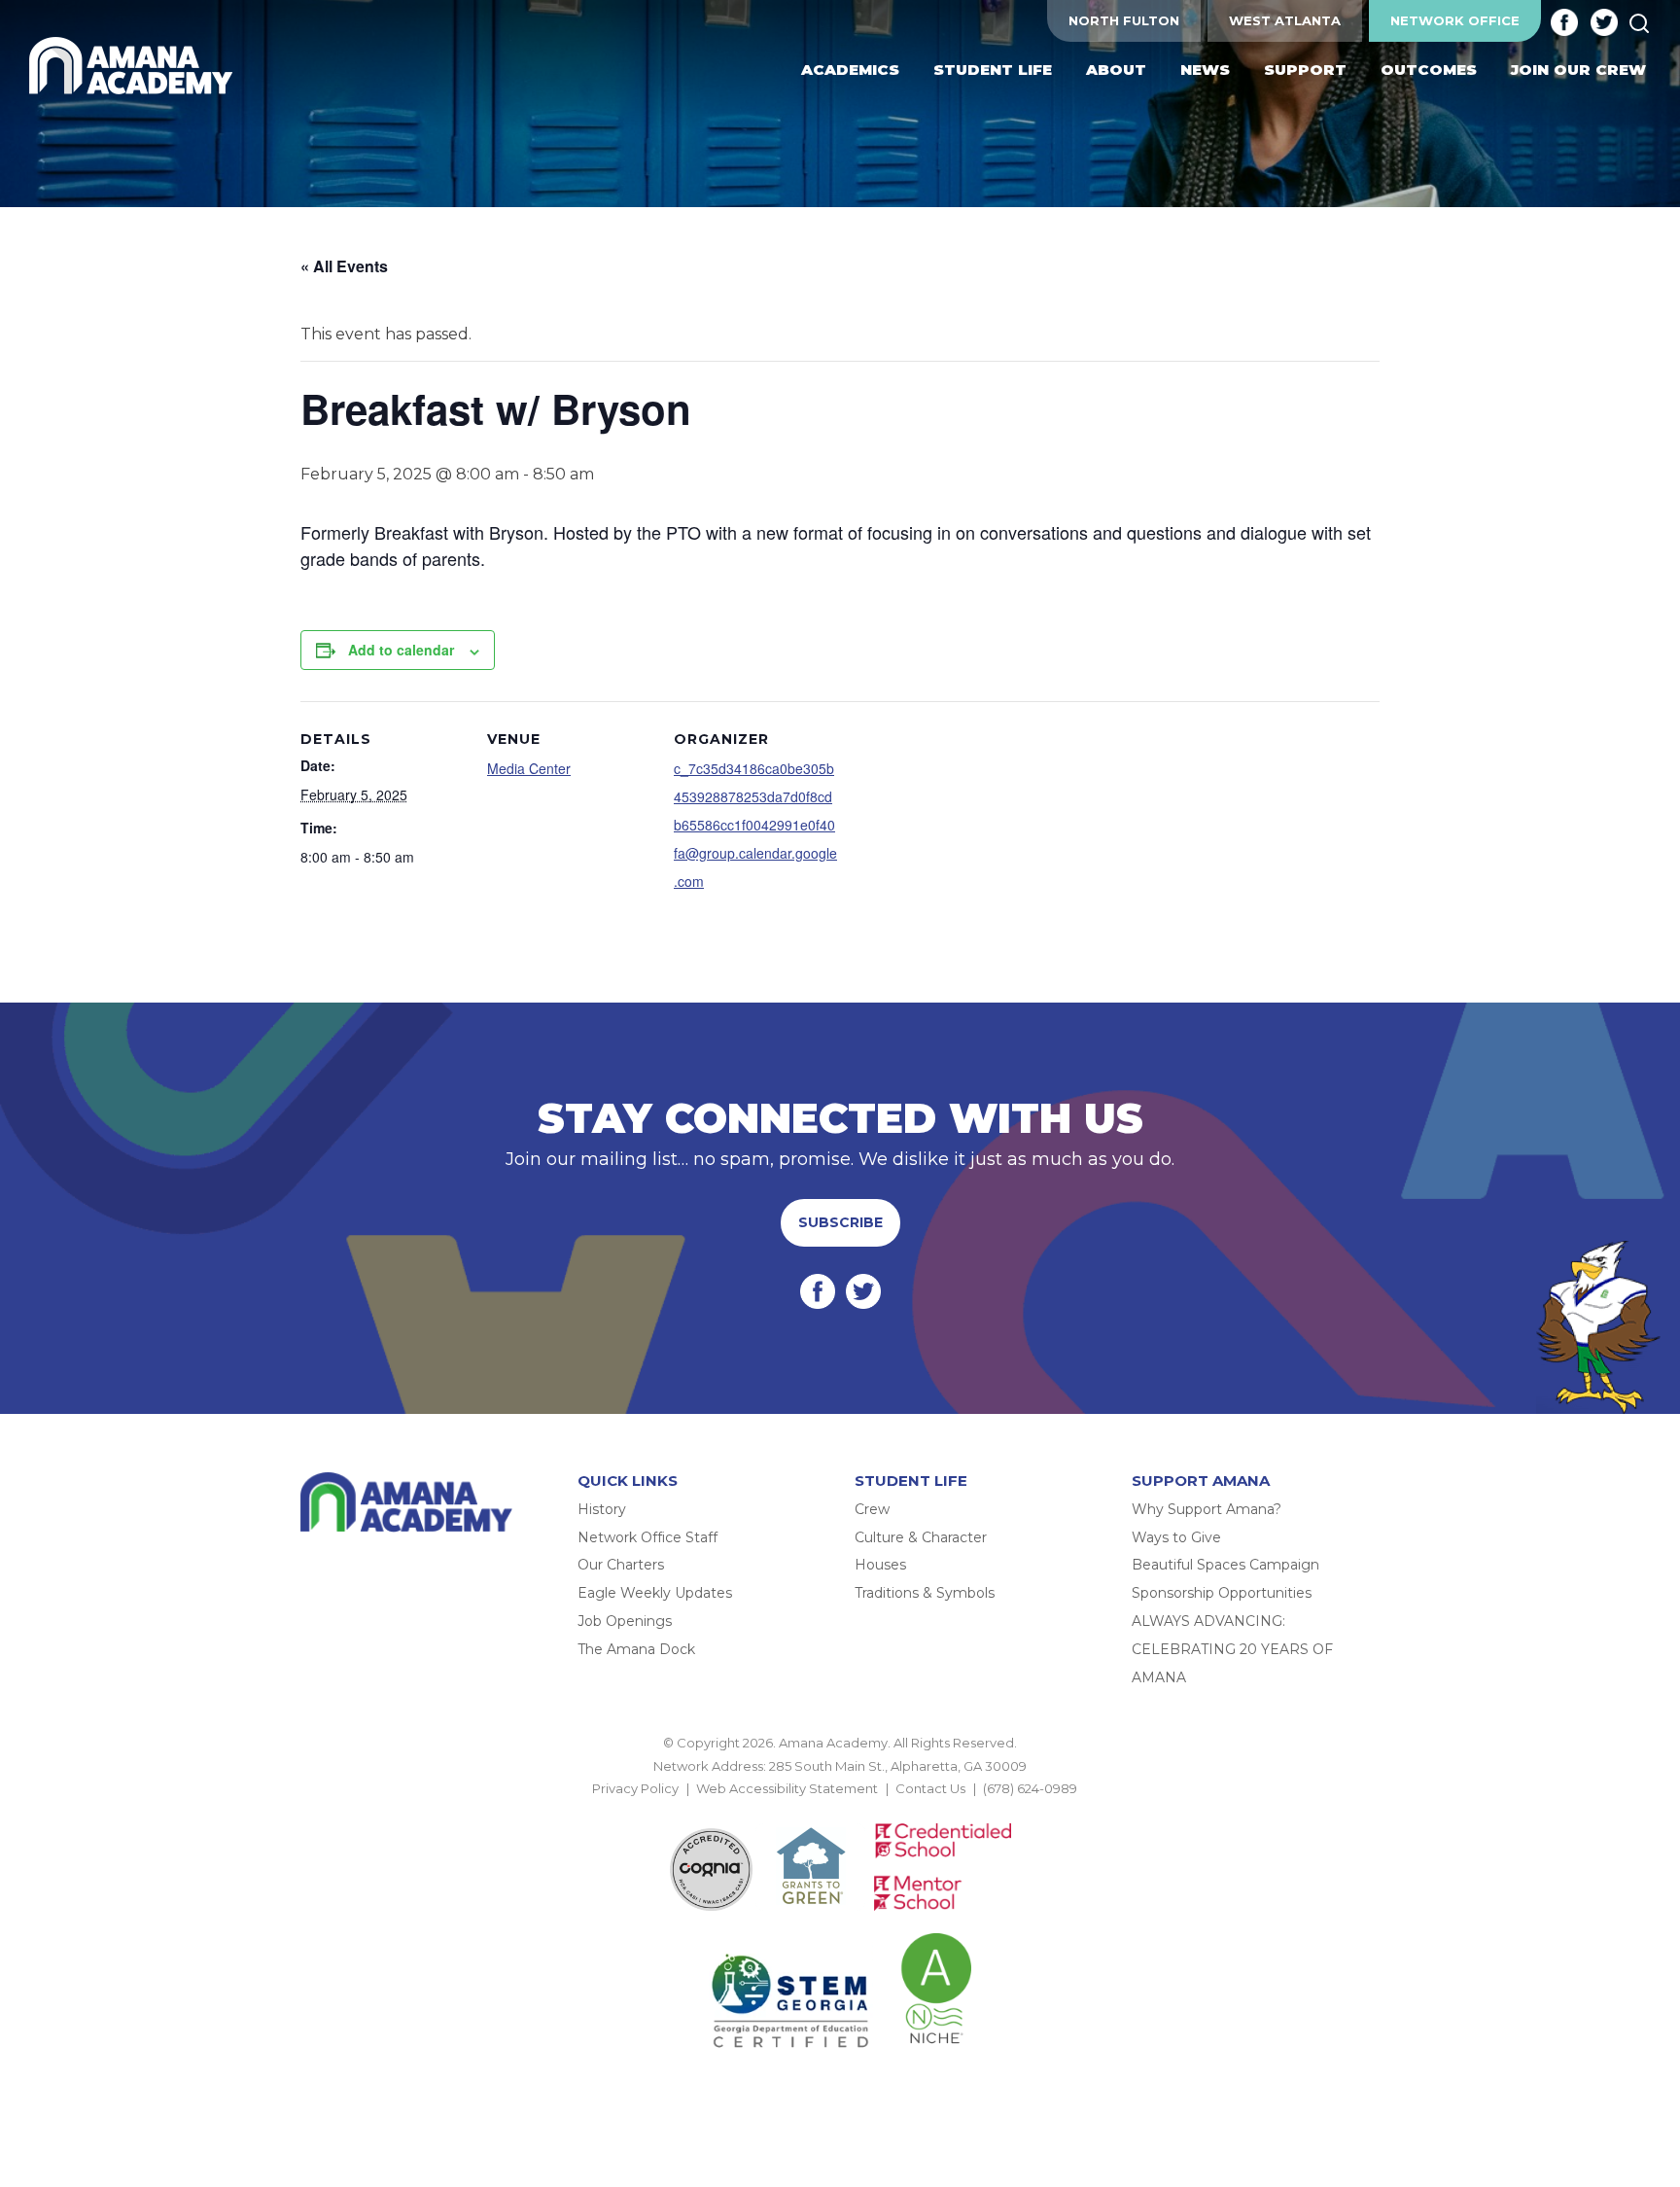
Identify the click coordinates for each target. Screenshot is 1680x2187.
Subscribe (840, 1222)
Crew (872, 1509)
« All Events (344, 266)
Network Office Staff (647, 1537)
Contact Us (930, 1788)
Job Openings (625, 1621)
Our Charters (621, 1565)
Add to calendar (401, 650)
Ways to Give (1176, 1537)
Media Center (529, 768)
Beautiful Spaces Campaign (1225, 1565)
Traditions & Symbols (925, 1593)
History (602, 1509)
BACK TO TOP (840, 1812)
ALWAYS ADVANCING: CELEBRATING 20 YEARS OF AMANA (1232, 1649)
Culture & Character (921, 1537)
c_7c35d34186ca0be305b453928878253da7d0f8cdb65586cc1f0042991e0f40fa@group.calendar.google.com (755, 824)
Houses (880, 1565)
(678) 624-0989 (1030, 1788)
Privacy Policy (635, 1788)
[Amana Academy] (135, 66)
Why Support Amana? (1207, 1509)
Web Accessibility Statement (787, 1788)
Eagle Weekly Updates (655, 1593)
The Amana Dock (636, 1649)
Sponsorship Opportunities (1222, 1593)
